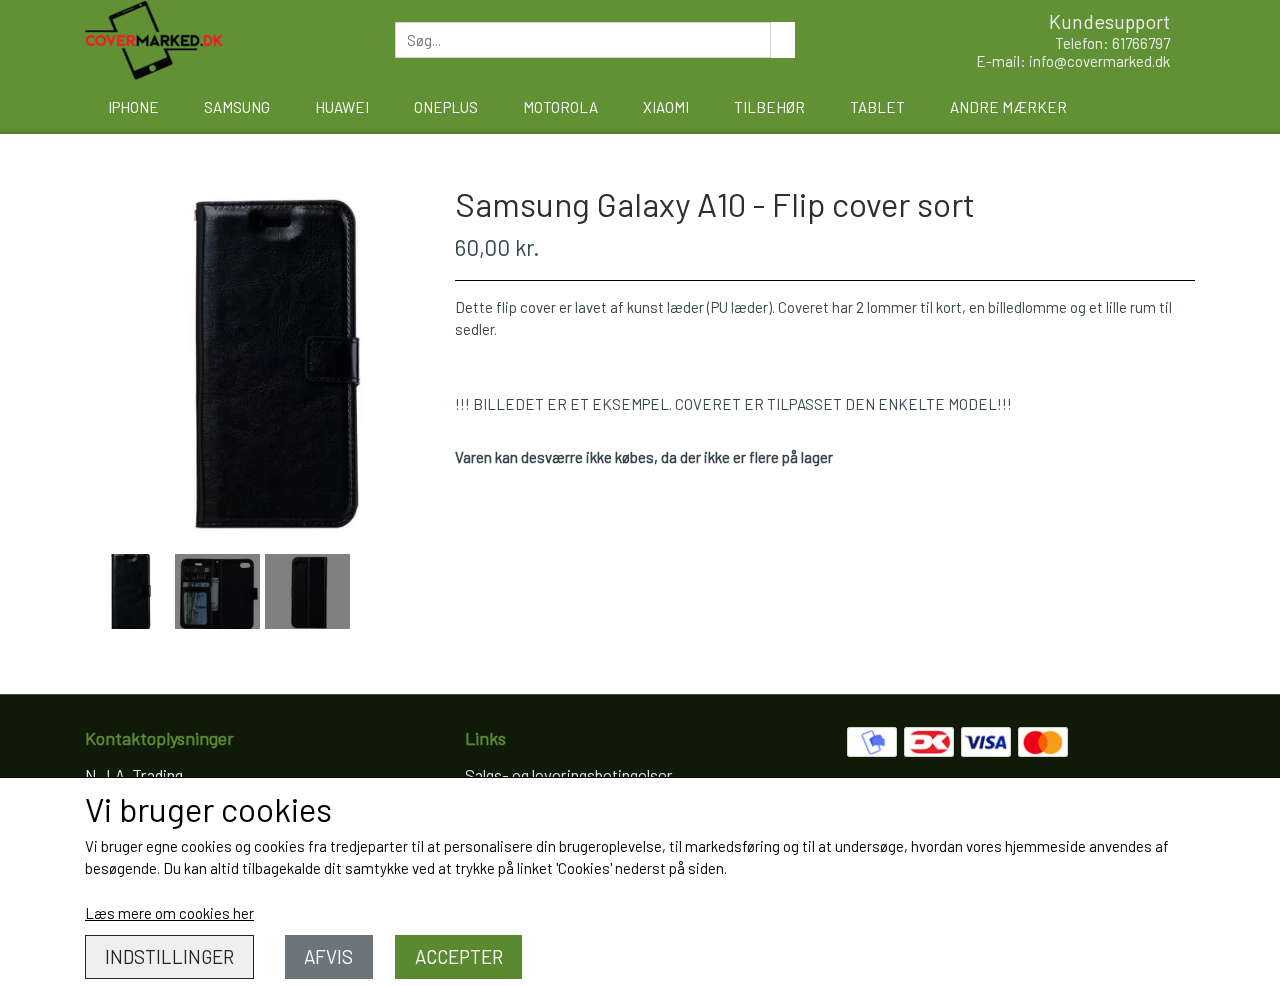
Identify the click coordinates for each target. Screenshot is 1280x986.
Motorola (560, 107)
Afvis (328, 956)
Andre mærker (1008, 107)
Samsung (237, 107)
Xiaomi (666, 107)
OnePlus (446, 107)
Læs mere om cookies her (169, 913)
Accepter (459, 956)
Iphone (133, 107)
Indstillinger (169, 956)
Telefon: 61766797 (1112, 43)
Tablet (877, 107)
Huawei (342, 107)
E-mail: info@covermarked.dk (1073, 61)
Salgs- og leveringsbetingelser (569, 775)
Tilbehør (769, 107)
